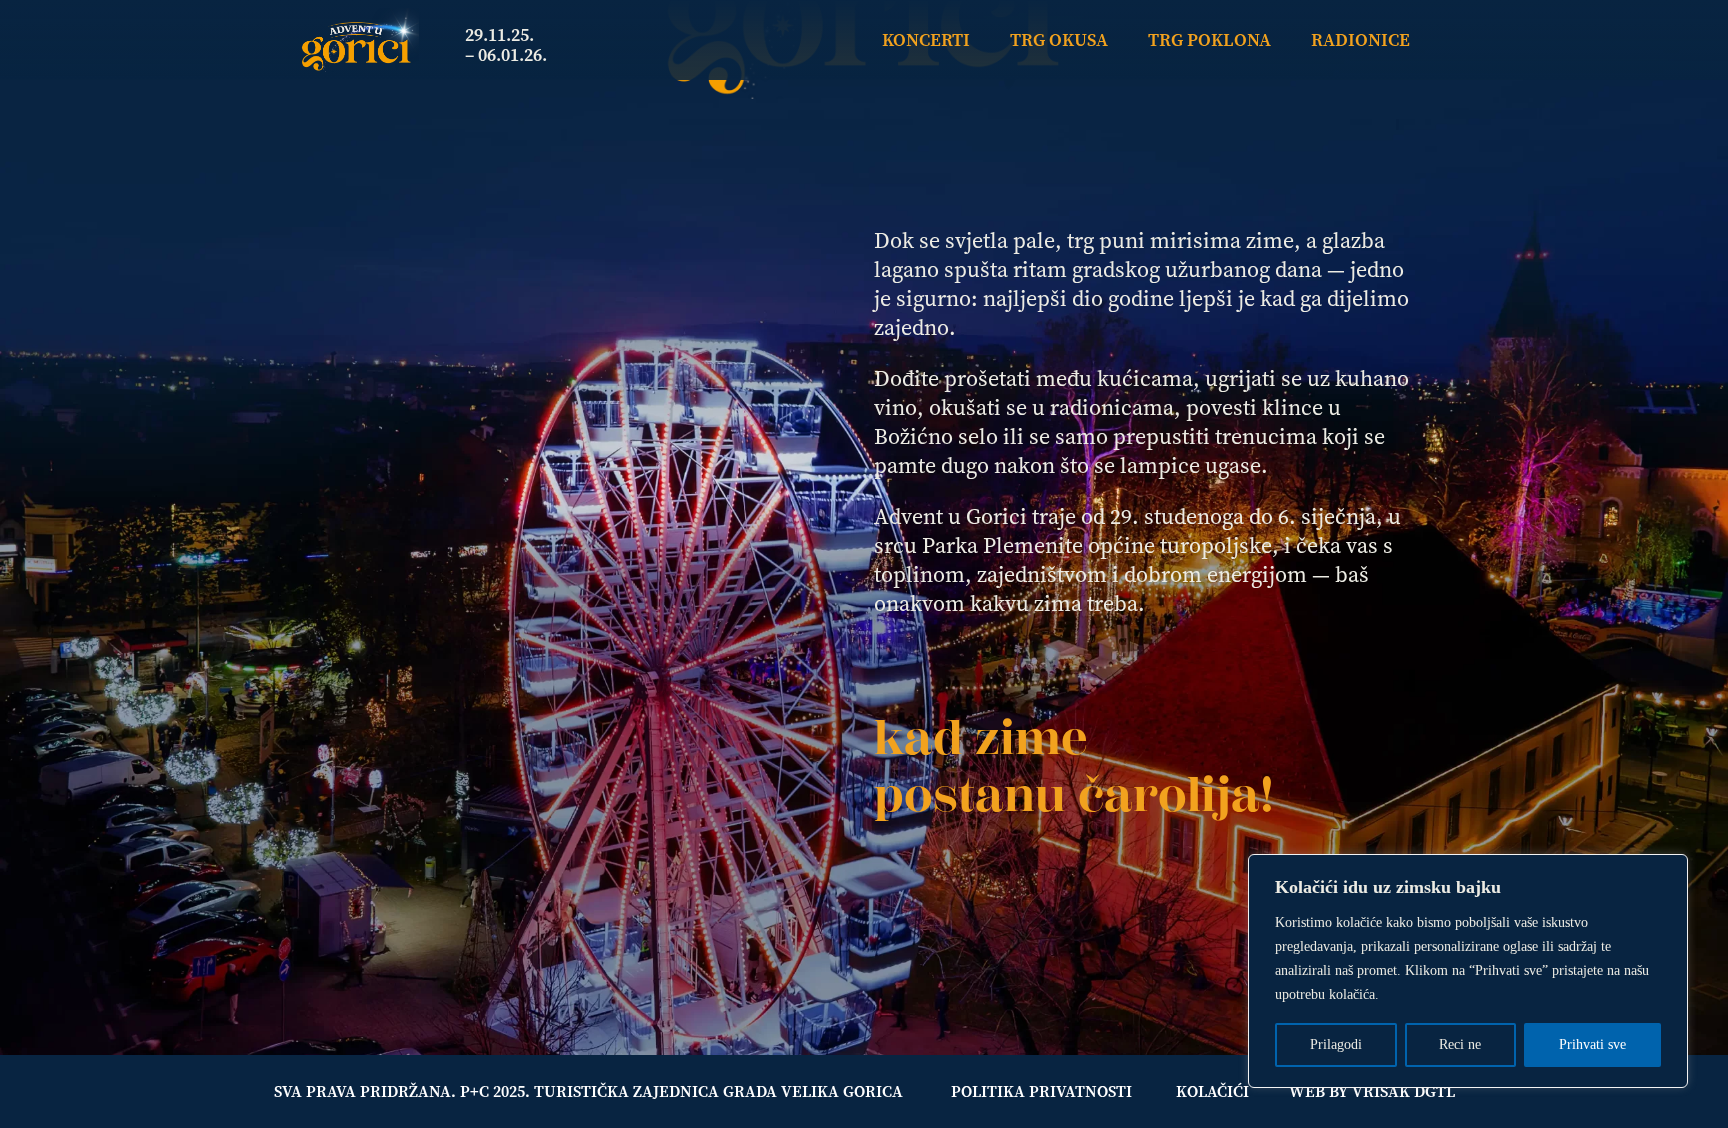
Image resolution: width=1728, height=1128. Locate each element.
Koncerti (926, 40)
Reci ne (1460, 1044)
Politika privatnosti (1041, 1091)
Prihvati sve (1592, 1044)
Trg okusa (1059, 40)
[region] (1468, 971)
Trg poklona (1209, 40)
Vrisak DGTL (1403, 1091)
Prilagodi (1336, 1044)
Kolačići (1212, 1091)
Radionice (1360, 40)
